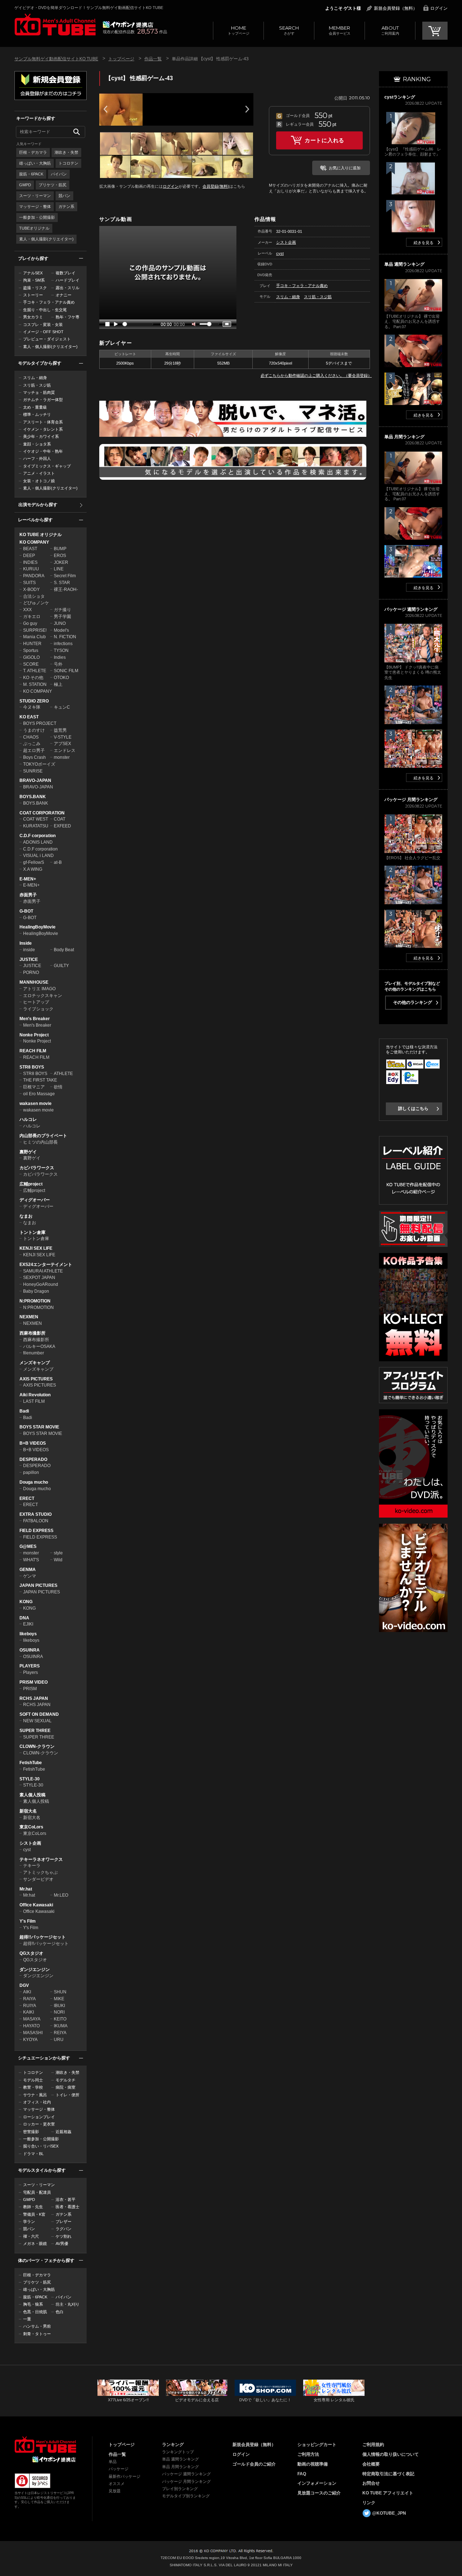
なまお (26, 1216)
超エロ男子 (34, 750)
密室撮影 (31, 2132)
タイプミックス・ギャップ (47, 466)
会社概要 (371, 2464)
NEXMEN (29, 1317)
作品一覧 (153, 59)
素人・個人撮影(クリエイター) (46, 239)
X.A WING (33, 869)
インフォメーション (317, 2483)
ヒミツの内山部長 (40, 1142)
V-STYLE (63, 737)
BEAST (30, 549)
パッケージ (119, 2469)
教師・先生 (33, 2207)
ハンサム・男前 (37, 2326)
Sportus (31, 650)
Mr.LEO (61, 1895)
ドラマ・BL (33, 2154)
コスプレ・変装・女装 (43, 325)
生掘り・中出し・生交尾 (45, 310)
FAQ (302, 2474)
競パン (64, 196)
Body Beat (64, 950)
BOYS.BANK (33, 797)
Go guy (30, 623)
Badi (24, 1411)
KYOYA (30, 2040)
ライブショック (38, 1009)
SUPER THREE (35, 1731)
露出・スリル (67, 288)
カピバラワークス (37, 1168)
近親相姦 (64, 2132)
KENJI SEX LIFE (36, 1248)
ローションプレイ (39, 2117)
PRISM (30, 1689)
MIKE (59, 1999)
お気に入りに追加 (345, 168)
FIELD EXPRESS (36, 1531)
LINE (59, 569)
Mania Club (34, 637)
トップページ (239, 30)
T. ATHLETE (35, 671)
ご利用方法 (308, 2454)
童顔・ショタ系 (37, 444)
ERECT (27, 1498)
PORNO (31, 972)
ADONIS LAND (38, 842)
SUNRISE (33, 771)
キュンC (62, 707)
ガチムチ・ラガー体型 (43, 400)
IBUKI (59, 2006)
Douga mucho (34, 1482)
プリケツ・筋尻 (53, 185)
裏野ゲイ (28, 1152)
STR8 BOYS (32, 1067)
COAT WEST (36, 819)
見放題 (115, 2491)
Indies (60, 657)
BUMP (60, 549)
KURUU (31, 569)
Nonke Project (34, 1035)
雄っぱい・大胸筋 (35, 163)
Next (247, 109)
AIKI (27, 1992)
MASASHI (33, 2033)
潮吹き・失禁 (66, 152)
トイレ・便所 (67, 2095)
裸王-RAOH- (66, 589)
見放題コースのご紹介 (319, 2493)
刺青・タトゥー (37, 2334)
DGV (24, 1985)
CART (435, 31)
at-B (58, 862)
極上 (58, 684)
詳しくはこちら (413, 1109)
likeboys (28, 1634)
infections (63, 644)
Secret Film (65, 576)
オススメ (117, 2484)
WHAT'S (31, 1560)
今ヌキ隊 (32, 707)
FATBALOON (36, 1521)
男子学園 (62, 617)
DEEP (29, 556)
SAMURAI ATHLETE (43, 1271)
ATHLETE (63, 1074)
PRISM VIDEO (34, 1682)
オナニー (64, 295)
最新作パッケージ (125, 2476)
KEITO (60, 2019)
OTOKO (61, 678)
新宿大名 (28, 1811)
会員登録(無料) (216, 186)
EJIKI (28, 1624)
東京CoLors (31, 1827)
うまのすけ (34, 730)
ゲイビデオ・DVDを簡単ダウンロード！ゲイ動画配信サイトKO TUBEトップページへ (45, 2445)
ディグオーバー (35, 1200)
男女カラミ (33, 317)
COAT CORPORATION (42, 813)
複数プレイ (66, 273)
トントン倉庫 (32, 1232)
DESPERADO (33, 1459)
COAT (60, 819)
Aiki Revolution (35, 1395)
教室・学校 (33, 2087)
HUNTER (32, 644)
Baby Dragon (36, 1291)
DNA (24, 1618)
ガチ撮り (62, 610)
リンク (369, 2503)
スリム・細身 (35, 378)
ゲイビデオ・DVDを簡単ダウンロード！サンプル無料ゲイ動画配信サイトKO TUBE (89, 8)
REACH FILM (33, 1051)
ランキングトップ (178, 2452)
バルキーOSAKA (39, 1346)
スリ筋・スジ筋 (37, 385)
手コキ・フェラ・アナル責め (49, 302)
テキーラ (32, 1866)
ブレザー (64, 2222)
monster (62, 757)
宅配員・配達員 (37, 2192)
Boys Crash (34, 757)
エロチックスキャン (43, 996)
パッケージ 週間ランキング (186, 2474)
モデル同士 (33, 2080)
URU (59, 2040)
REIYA (60, 2033)
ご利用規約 (373, 2445)
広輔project (31, 1184)
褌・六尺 (31, 2236)
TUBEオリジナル (34, 228)
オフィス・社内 (37, 2102)
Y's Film (28, 1921)
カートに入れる (324, 140)
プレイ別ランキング (180, 2489)
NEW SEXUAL (37, 1721)
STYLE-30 (30, 1779)
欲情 (58, 1087)
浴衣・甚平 (66, 2199)
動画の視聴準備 (313, 2464)
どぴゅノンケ (36, 603)
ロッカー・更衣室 (39, 2124)
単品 (113, 2462)
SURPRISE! (35, 630)
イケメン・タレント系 (43, 429)
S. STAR (62, 583)
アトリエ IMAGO (39, 989)
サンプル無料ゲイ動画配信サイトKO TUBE (56, 59)
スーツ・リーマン (35, 196)
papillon (31, 1472)
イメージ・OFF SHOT (43, 332)
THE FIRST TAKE (40, 1080)
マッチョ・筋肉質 (39, 392)
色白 (60, 2312)
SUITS (29, 583)
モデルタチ (66, 2080)
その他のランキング (413, 1002)
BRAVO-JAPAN (35, 780)
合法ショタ (34, 596)
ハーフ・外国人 (37, 458)
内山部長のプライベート (43, 1136)
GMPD (25, 185)
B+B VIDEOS (33, 1443)
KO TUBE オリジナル (41, 535)
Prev (105, 109)
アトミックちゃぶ (40, 1872)
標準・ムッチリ (37, 414)
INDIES (30, 562)
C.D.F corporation (38, 836)
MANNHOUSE (34, 982)
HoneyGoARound (41, 1284)
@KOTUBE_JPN (389, 2513)
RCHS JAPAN (34, 1698)
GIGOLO (31, 657)
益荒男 (60, 730)
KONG (26, 1602)
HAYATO (31, 2026)
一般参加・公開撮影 (37, 217)
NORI (59, 2012)
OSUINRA (30, 1650)
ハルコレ (28, 1119)
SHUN (60, 1992)
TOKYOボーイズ (39, 764)
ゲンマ (30, 1576)
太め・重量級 (35, 407)
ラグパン (64, 2229)
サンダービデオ (38, 1879)
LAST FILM (34, 1401)
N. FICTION (65, 637)
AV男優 (62, 2244)
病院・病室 (66, 2087)
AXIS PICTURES (36, 1379)
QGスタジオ (31, 1953)
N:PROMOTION (35, 1301)
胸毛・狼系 (33, 2304)
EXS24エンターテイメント (46, 1265)
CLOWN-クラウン (37, 1746)
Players (30, 1672)
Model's (61, 630)
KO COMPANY (34, 542)
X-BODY (31, 589)
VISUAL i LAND (38, 856)
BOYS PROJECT (40, 723)
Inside (26, 943)
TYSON (61, 650)
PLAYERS (30, 1666)
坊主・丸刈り (67, 2304)
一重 (27, 2319)
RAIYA (29, 1999)
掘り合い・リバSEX (41, 2146)
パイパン (59, 174)
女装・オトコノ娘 (39, 481)
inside (29, 950)
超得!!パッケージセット (43, 1937)
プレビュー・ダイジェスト (47, 339)
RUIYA (30, 2006)
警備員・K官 (34, 2214)
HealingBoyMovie (38, 927)
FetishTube (31, 1763)
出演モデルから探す (38, 505)
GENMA (28, 1570)
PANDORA (34, 576)
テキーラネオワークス (41, 1859)
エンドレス (65, 750)
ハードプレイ (67, 280)
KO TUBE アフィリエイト (388, 2493)
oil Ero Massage (39, 1094)
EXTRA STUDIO (36, 1514)
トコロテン (68, 163)
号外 (58, 664)
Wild (58, 1560)
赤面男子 (28, 895)
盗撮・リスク (35, 288)
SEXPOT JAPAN (39, 1278)
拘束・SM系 (34, 280)
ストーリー (33, 295)
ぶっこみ (32, 744)
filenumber (34, 1353)
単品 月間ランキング (180, 2467)
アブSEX (62, 744)
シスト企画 (30, 1843)
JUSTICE (29, 960)
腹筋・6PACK (31, 174)
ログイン (439, 8)
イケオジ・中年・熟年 (43, 451)
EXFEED (62, 826)
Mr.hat (26, 1889)
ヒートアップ (36, 1002)
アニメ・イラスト (39, 473)
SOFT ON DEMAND (39, 1714)
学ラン (29, 2222)
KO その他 (33, 678)
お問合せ (371, 2483)
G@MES (28, 1546)
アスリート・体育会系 (43, 422)
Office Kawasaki (36, 1905)
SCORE (31, 664)
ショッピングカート (317, 2445)
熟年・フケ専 (67, 317)
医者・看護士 (67, 2207)
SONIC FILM (66, 671)
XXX (27, 610)
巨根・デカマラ (33, 152)
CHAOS (31, 737)
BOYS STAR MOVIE (39, 1427)
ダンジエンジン (35, 1970)
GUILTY (61, 966)
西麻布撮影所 (32, 1333)
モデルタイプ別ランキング (186, 2496)
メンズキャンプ (35, 1363)
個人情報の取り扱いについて (391, 2454)
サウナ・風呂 (35, 2095)
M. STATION (35, 684)
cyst (27, 1850)
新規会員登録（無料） (396, 8)
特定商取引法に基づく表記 (388, 2474)
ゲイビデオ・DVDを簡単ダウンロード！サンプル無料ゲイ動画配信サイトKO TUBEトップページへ (55, 25)
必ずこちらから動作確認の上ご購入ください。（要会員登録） (316, 375)
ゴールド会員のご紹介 (254, 2464)
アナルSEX (33, 273)
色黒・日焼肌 (35, 2312)
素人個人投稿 (32, 1795)
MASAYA (32, 2019)
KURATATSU (36, 826)
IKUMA (61, 2026)
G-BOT (26, 911)
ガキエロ (32, 617)
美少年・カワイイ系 (41, 436)
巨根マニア (34, 1087)
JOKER (61, 562)
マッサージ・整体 (35, 206)
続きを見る (424, 243)
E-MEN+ (28, 879)
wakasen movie (36, 1104)
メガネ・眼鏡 (35, 2244)
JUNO (60, 623)
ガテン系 (66, 206)
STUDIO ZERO (34, 701)
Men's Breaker (35, 1019)
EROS (60, 556)
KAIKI (29, 2012)
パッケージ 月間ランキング (186, 2481)
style (58, 1553)
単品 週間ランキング (180, 2459)
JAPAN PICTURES (38, 1585)
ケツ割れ (64, 2236)
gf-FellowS (34, 862)
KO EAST (29, 717)
